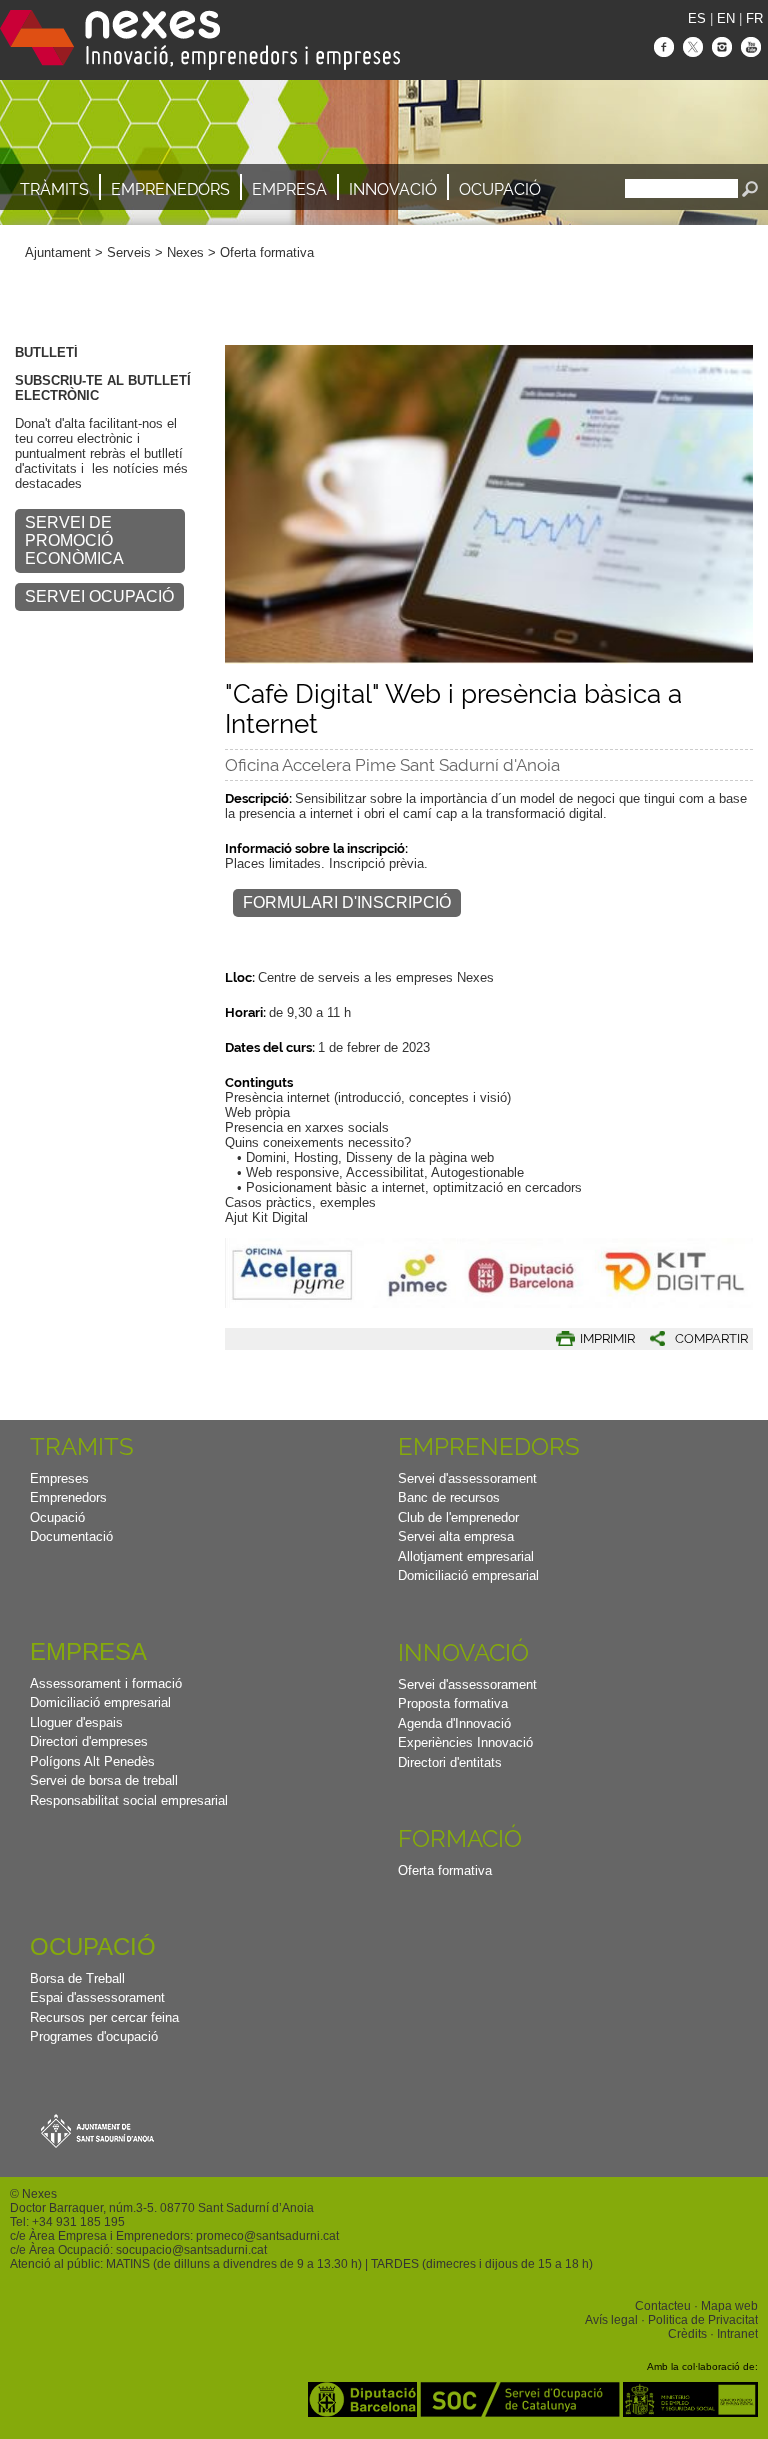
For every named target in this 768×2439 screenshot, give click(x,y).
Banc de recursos (449, 1497)
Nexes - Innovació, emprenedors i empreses (200, 40)
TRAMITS (82, 1446)
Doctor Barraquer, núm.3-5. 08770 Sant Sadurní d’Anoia (162, 2208)
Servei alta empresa (456, 1536)
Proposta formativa (453, 1703)
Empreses (59, 1478)
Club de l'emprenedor (458, 1517)
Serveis (129, 252)
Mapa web (729, 2306)
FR (754, 18)
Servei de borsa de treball (104, 1780)
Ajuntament (58, 252)
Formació (460, 1838)
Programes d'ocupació (94, 2036)
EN (726, 18)
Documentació (71, 1536)
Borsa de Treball (77, 1978)
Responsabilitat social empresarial (129, 1800)
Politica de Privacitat (703, 2320)
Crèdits (687, 2334)
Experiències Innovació (465, 1742)
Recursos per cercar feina (104, 2017)
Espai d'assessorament (97, 1997)
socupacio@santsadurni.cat (191, 2250)
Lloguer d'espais (76, 1722)
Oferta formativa (267, 252)
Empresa (289, 189)
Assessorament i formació (106, 1683)
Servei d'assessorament (467, 1478)
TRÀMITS (54, 189)
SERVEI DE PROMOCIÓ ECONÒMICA (74, 540)
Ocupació (500, 189)
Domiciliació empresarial (468, 1575)
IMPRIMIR (607, 1338)
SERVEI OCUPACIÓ (99, 596)
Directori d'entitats (450, 1762)
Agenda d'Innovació (454, 1723)
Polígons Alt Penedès (92, 1761)
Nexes (185, 252)
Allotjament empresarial (466, 1556)
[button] (691, 1338)
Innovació (393, 189)
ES (697, 18)
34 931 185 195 (82, 2222)
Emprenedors (170, 189)
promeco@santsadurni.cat (267, 2236)
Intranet (737, 2334)
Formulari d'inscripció (347, 902)
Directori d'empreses (89, 1741)
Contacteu (663, 2306)
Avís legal (611, 2320)
